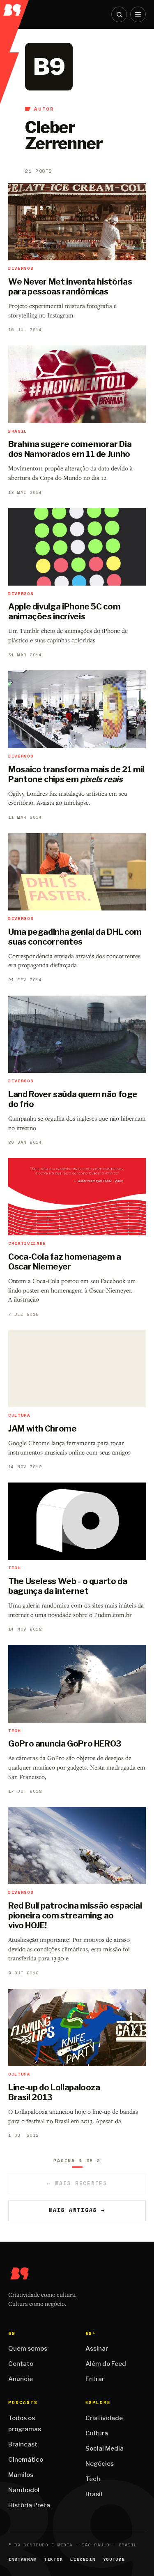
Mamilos (21, 2475)
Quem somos (28, 2349)
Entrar (95, 2379)
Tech (93, 2479)
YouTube (114, 2559)
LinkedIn (83, 2559)
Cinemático (26, 2460)
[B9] (15, 8)
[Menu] (138, 14)
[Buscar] (119, 14)
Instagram (22, 2559)
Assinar (97, 2349)
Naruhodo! (24, 2490)
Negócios (100, 2464)
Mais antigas (77, 2210)
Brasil (94, 2494)
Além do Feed (106, 2364)
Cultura (97, 2433)
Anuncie (21, 2379)
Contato (21, 2364)
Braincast (23, 2444)
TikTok (53, 2559)
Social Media (105, 2449)
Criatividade (104, 2418)
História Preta (29, 2505)
